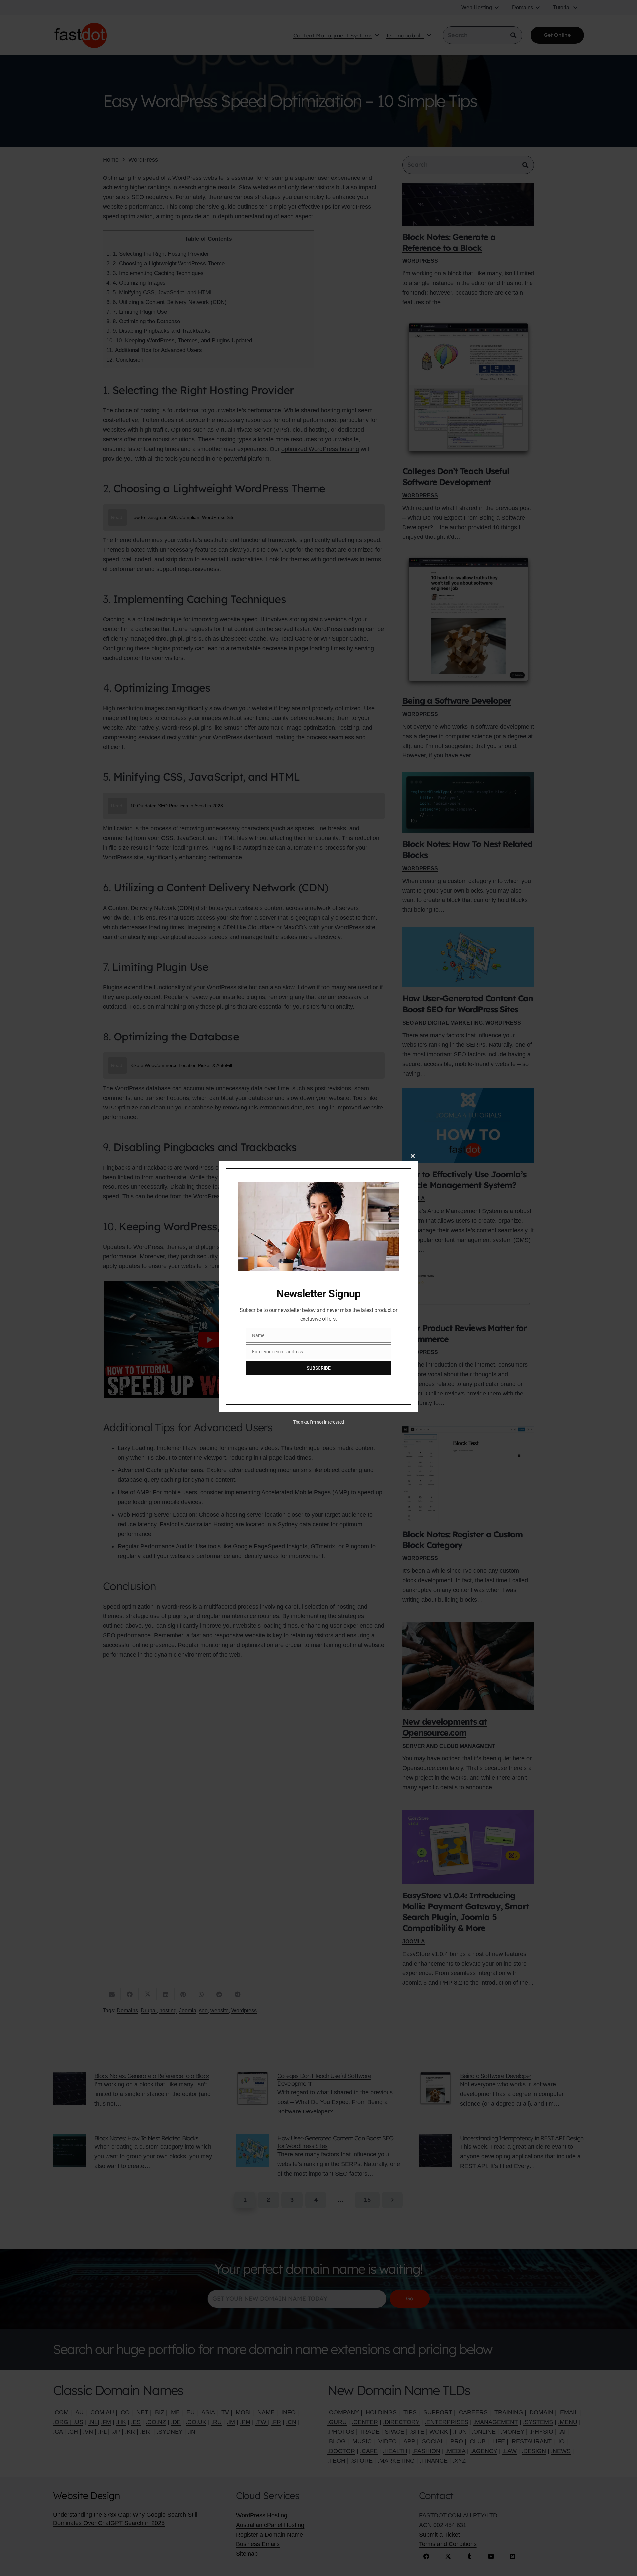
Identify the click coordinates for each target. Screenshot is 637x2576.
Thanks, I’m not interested (318, 1422)
